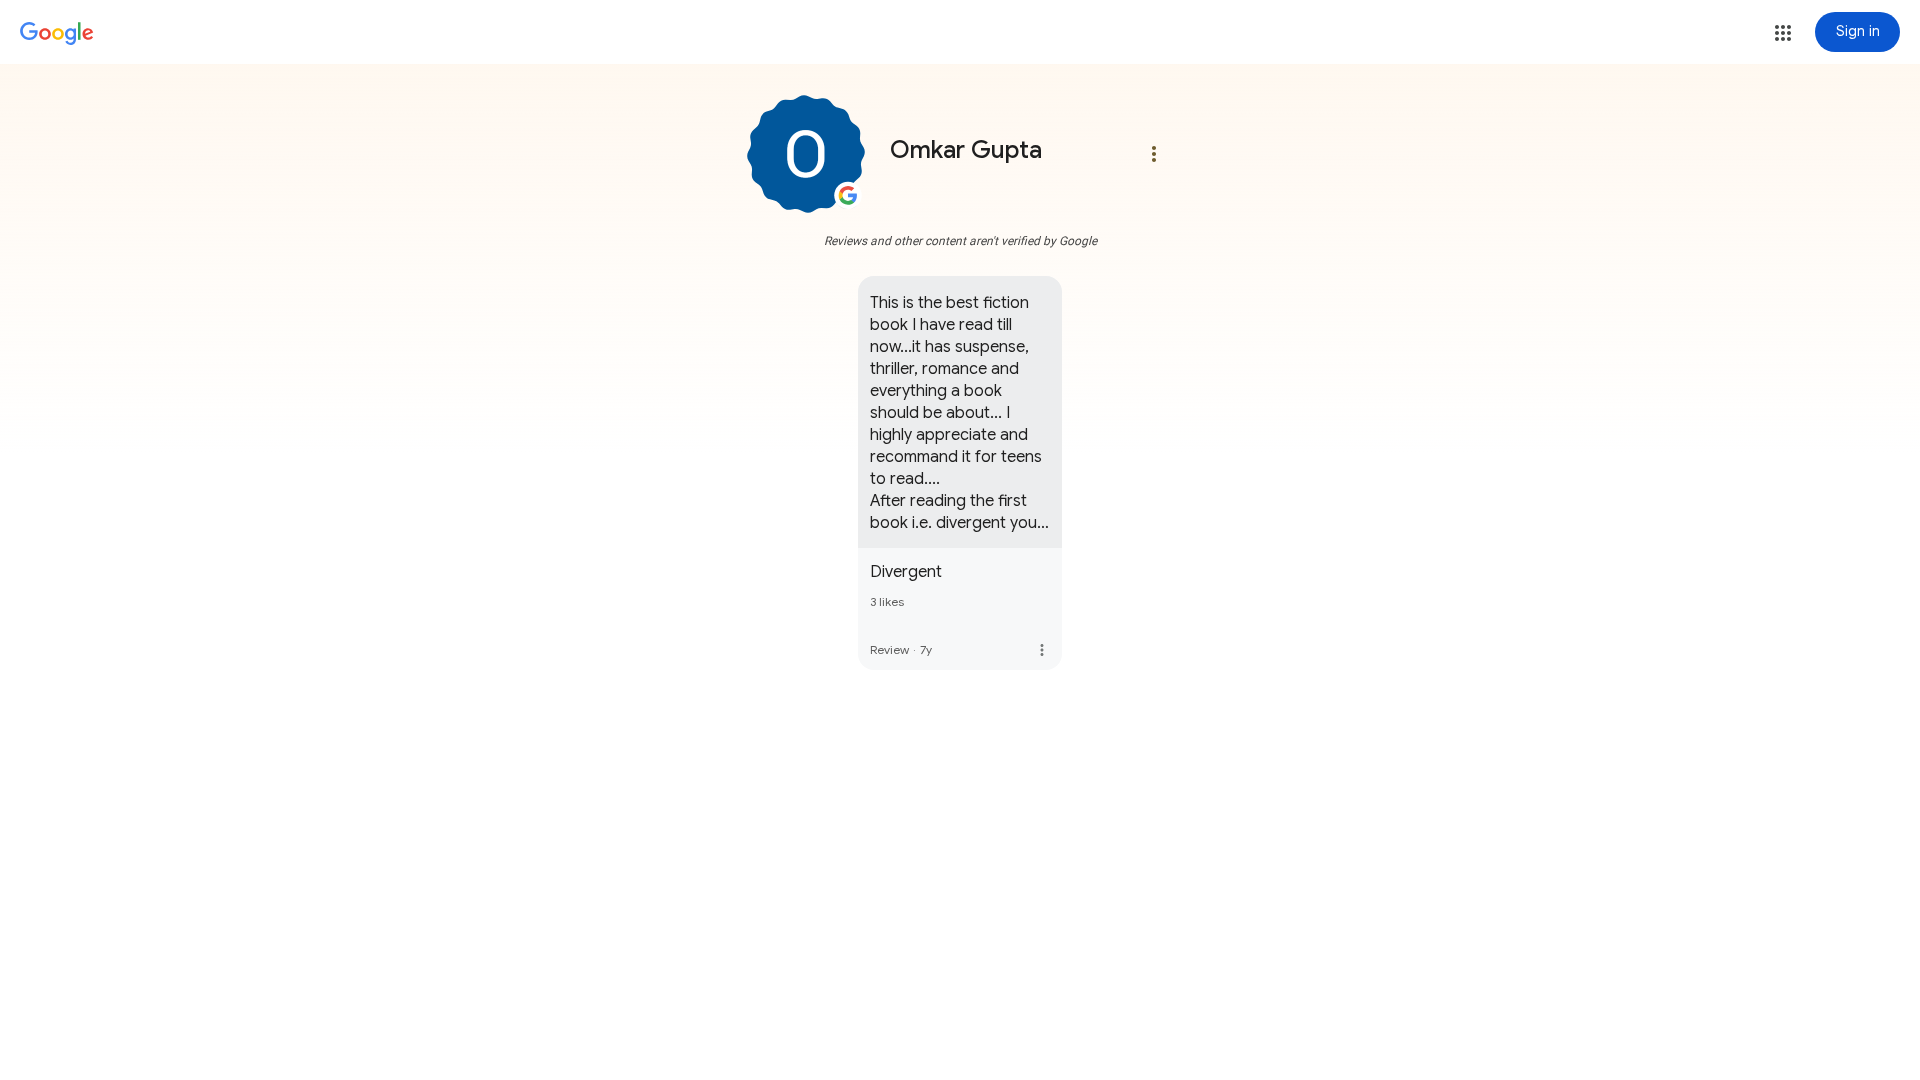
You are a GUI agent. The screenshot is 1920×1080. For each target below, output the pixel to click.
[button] (1783, 33)
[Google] (57, 34)
